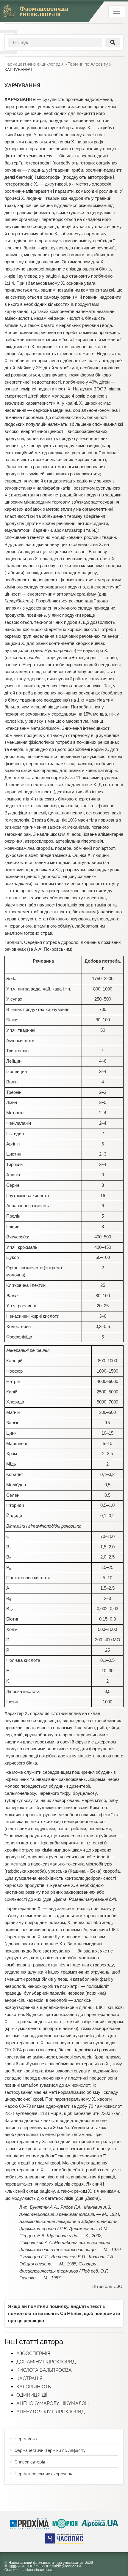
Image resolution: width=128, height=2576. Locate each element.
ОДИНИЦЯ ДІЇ (32, 2395)
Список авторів (30, 2462)
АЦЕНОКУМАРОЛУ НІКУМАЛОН (53, 2403)
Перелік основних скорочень (43, 2474)
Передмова (26, 2439)
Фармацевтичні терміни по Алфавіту (50, 2450)
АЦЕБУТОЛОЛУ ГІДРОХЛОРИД (50, 2412)
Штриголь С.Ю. (108, 2287)
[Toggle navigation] (117, 11)
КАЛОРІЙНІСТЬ (33, 2387)
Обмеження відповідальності (29, 2570)
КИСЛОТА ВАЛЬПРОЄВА (44, 2370)
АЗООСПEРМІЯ (33, 2353)
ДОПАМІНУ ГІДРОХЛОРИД (46, 2362)
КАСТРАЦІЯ (29, 2378)
